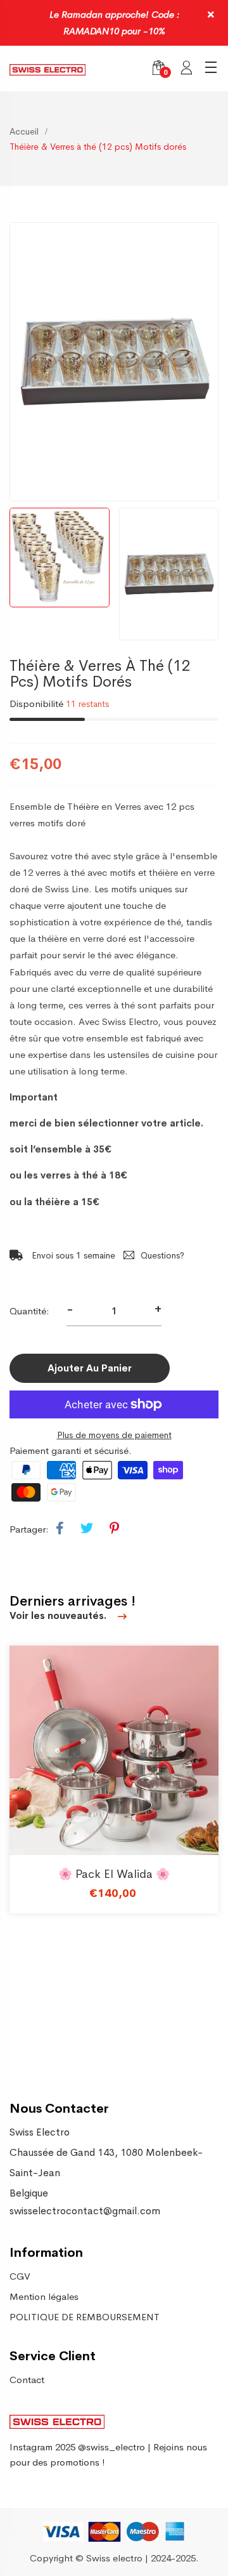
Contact (27, 2380)
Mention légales (44, 2296)
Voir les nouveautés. (59, 1615)
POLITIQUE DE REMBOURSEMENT (85, 2317)
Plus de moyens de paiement (114, 1435)
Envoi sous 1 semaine (72, 1255)
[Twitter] (87, 1529)
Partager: (29, 1529)
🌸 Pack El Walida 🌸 (114, 1874)
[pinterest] (114, 1529)
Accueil (24, 131)
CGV (20, 2276)
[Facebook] (60, 1529)
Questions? (162, 1255)
